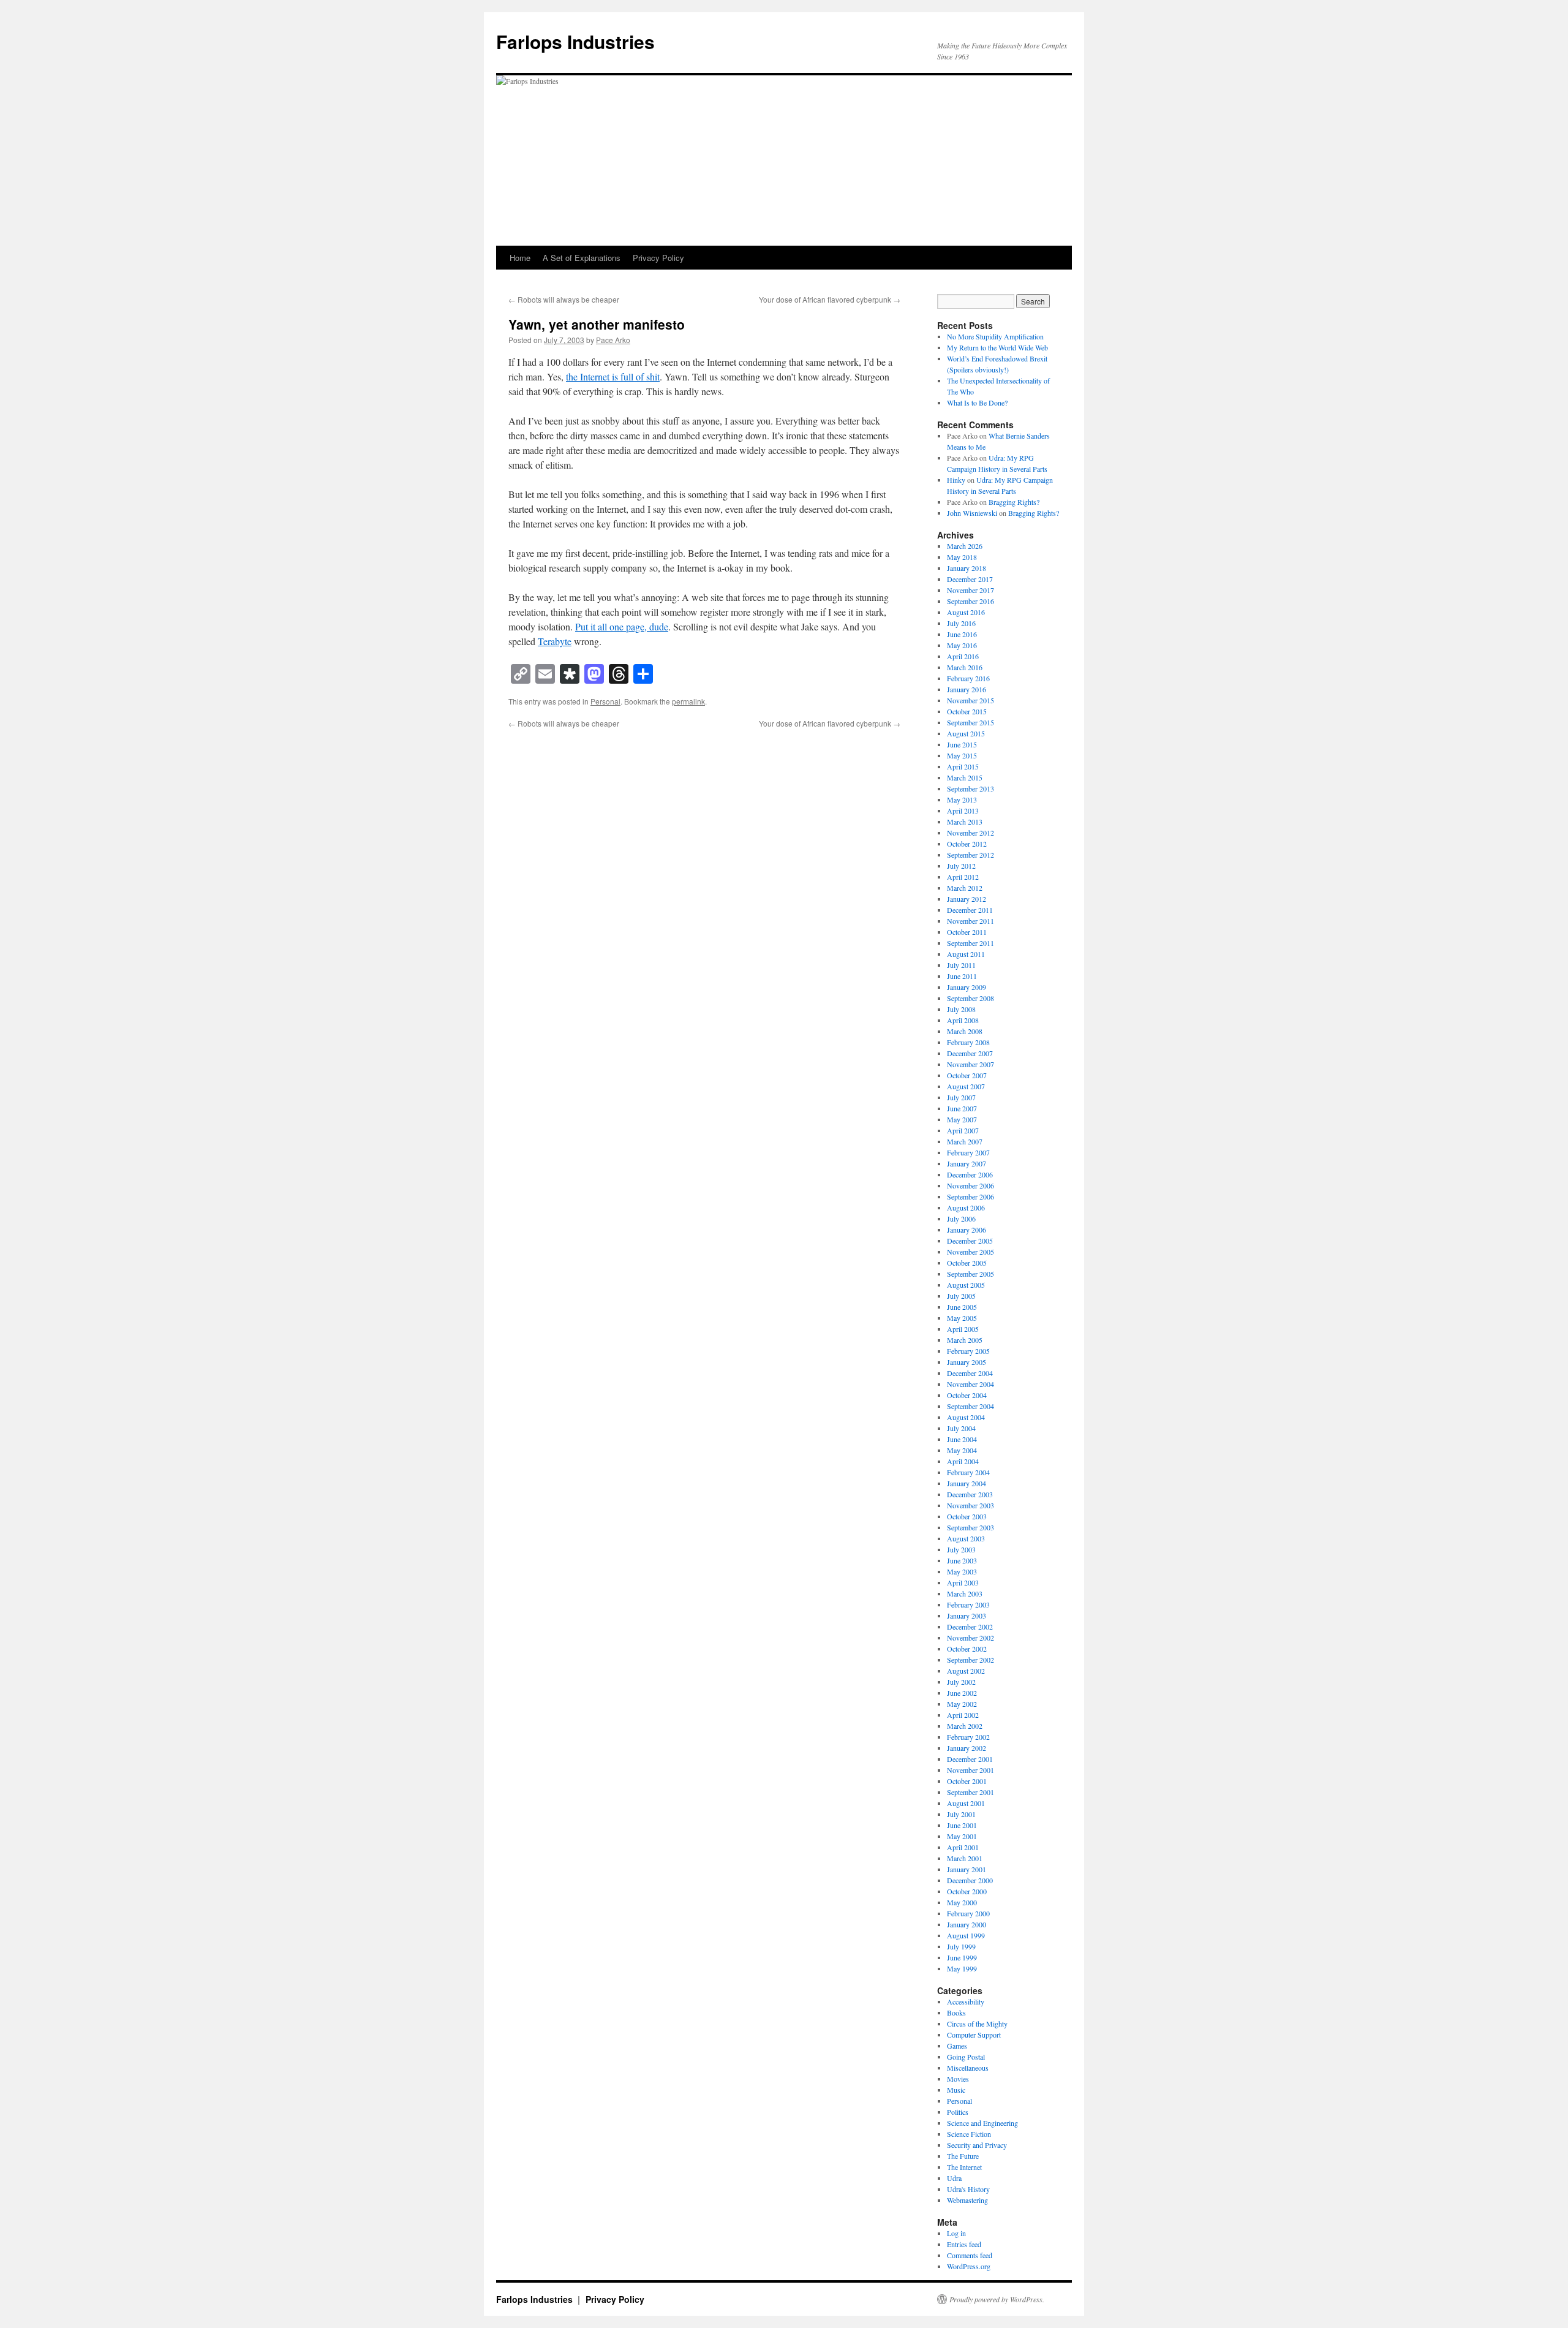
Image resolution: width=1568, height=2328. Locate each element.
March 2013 (965, 822)
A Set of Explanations (582, 258)
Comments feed (970, 2255)
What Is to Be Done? (977, 402)
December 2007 (970, 1053)
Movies (958, 2079)
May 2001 (962, 1836)
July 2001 (961, 1814)
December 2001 (970, 1759)
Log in (956, 2233)
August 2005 (966, 1285)
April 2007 (963, 1130)
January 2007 (967, 1163)
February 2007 (968, 1152)
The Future (963, 2156)
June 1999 (962, 1957)
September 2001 (971, 1792)
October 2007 (967, 1075)
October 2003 (967, 1516)
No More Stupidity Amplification (995, 336)
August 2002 (966, 1671)
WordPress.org (969, 2266)
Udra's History (968, 2189)
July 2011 (961, 965)
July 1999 (961, 1946)
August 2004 (966, 1417)
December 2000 (970, 1880)
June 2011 (962, 976)
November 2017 (971, 590)
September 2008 (971, 998)
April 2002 (963, 1715)
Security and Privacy (977, 2145)
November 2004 (971, 1384)
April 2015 (963, 766)
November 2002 (971, 1638)
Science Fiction (969, 2134)
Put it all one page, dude (622, 626)
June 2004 (962, 1439)
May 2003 (962, 1571)
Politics (958, 2112)
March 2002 (965, 1726)
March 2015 (965, 777)
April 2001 (963, 1847)
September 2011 (971, 943)
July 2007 (961, 1097)
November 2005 (971, 1252)
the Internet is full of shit (613, 376)
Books (956, 2012)
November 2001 (971, 1770)
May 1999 (962, 1968)
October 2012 (967, 844)
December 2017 (970, 579)
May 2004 (962, 1450)
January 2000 (967, 1924)
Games (957, 2046)
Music (956, 2090)
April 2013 (963, 811)
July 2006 (961, 1219)
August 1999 (966, 1935)
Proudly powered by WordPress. (997, 2299)
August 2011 (966, 954)
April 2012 (963, 877)
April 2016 (963, 656)
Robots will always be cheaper (564, 299)
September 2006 (971, 1196)
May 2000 (962, 1902)
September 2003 (971, 1527)
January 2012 (967, 899)
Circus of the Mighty (977, 2024)
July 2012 (961, 866)
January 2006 (967, 1230)
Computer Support (974, 2035)
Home (520, 258)
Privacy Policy (658, 258)
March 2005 (965, 1340)
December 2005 (970, 1241)
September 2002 (971, 1660)
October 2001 (967, 1781)
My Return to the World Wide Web (997, 347)
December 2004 (970, 1373)
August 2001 (966, 1803)
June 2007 (962, 1108)
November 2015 (971, 700)
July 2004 (961, 1428)
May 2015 (962, 755)
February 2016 (968, 678)
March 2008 (965, 1031)
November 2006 (971, 1185)
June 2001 (962, 1825)
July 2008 (961, 1009)
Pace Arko (613, 340)
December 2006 (970, 1174)
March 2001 (965, 1858)
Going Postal (966, 2057)
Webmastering (967, 2200)
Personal (605, 701)
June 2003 (962, 1560)
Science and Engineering (982, 2123)
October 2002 (967, 1649)
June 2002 (962, 1693)
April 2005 (963, 1329)
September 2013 (971, 788)
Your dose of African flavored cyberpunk (830, 299)
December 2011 (970, 910)
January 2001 (967, 1869)
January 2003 (967, 1616)
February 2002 (968, 1737)
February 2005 (968, 1351)
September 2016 (971, 601)
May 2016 (962, 645)
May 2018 (962, 557)
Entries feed (964, 2244)
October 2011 (967, 932)
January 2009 (967, 987)
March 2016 (965, 667)
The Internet (964, 2167)
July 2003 (961, 1549)
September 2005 (971, 1274)
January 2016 (967, 689)
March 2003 (965, 1593)
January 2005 (967, 1362)
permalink (688, 701)
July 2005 (961, 1296)
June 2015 (962, 744)
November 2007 (971, 1064)
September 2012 (971, 855)
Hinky (956, 480)
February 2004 (968, 1472)
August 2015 (966, 733)
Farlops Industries (575, 41)
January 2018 (967, 568)
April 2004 (963, 1461)
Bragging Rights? (1014, 502)
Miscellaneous (968, 2068)
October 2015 (967, 711)
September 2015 (971, 722)
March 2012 (965, 888)
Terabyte (555, 641)
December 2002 (970, 1627)
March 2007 (965, 1141)
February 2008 (968, 1042)
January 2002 (967, 1748)
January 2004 (967, 1483)
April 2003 (963, 1582)
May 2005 (962, 1318)
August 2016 (966, 612)
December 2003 (970, 1494)
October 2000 (967, 1891)
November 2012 (971, 833)
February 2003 (968, 1604)
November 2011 (971, 921)
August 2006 (966, 1207)
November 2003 (971, 1505)
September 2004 (971, 1406)
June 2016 (962, 634)
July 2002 (961, 1682)
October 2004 (967, 1395)
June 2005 (962, 1307)
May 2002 (962, 1704)
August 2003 (966, 1538)
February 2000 (968, 1913)
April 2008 (963, 1020)
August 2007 (966, 1086)
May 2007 (962, 1119)
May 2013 (962, 799)
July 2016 (961, 623)
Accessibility (966, 2001)
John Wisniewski (972, 513)
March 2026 (965, 546)
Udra (954, 2178)
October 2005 (967, 1263)
